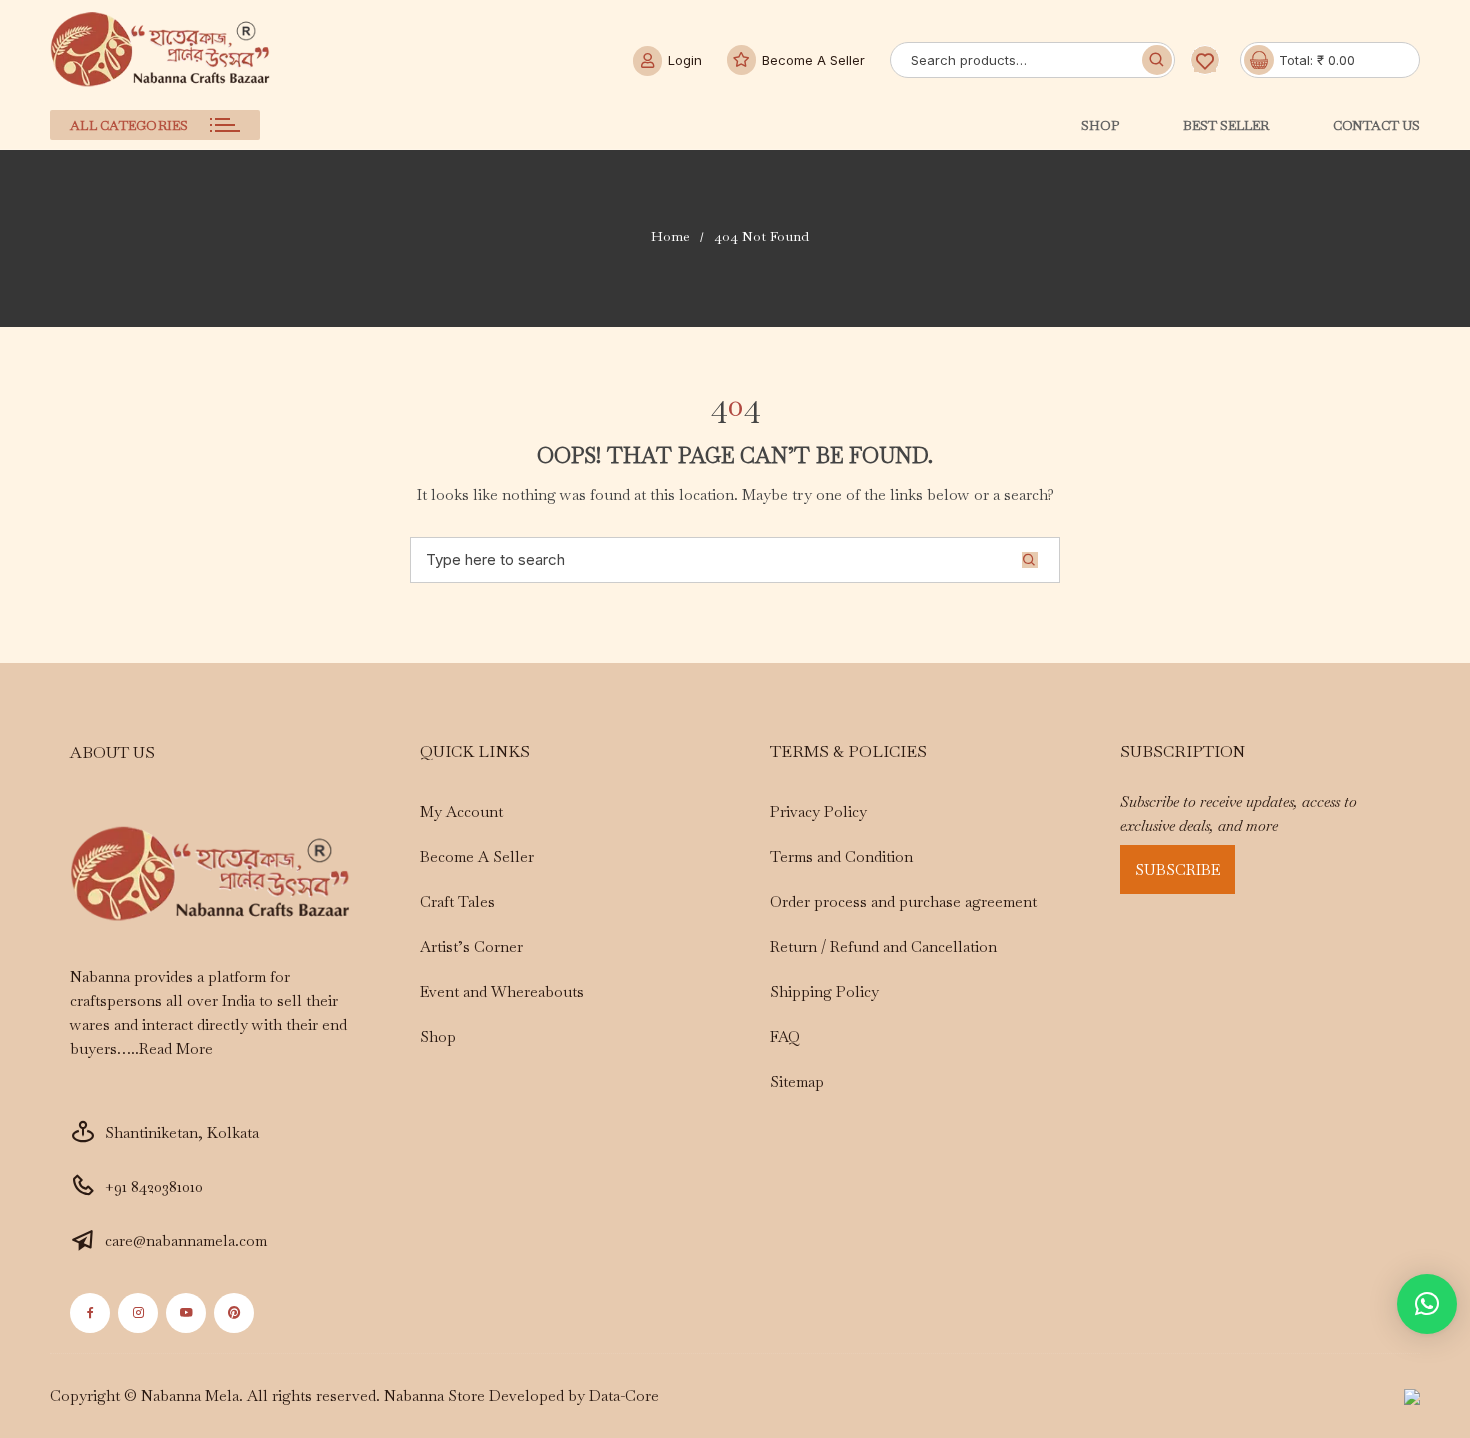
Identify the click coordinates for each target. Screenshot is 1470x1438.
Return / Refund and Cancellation (883, 946)
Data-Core (624, 1395)
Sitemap (797, 1081)
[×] (1427, 1304)
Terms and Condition (841, 856)
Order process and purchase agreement (903, 901)
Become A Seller (813, 60)
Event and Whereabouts (502, 991)
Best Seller (1226, 125)
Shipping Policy (824, 991)
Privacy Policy (818, 811)
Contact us (1376, 125)
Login (685, 60)
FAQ (785, 1036)
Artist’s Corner (471, 946)
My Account (461, 811)
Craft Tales (457, 901)
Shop (1100, 125)
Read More (176, 1048)
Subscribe (1177, 869)
